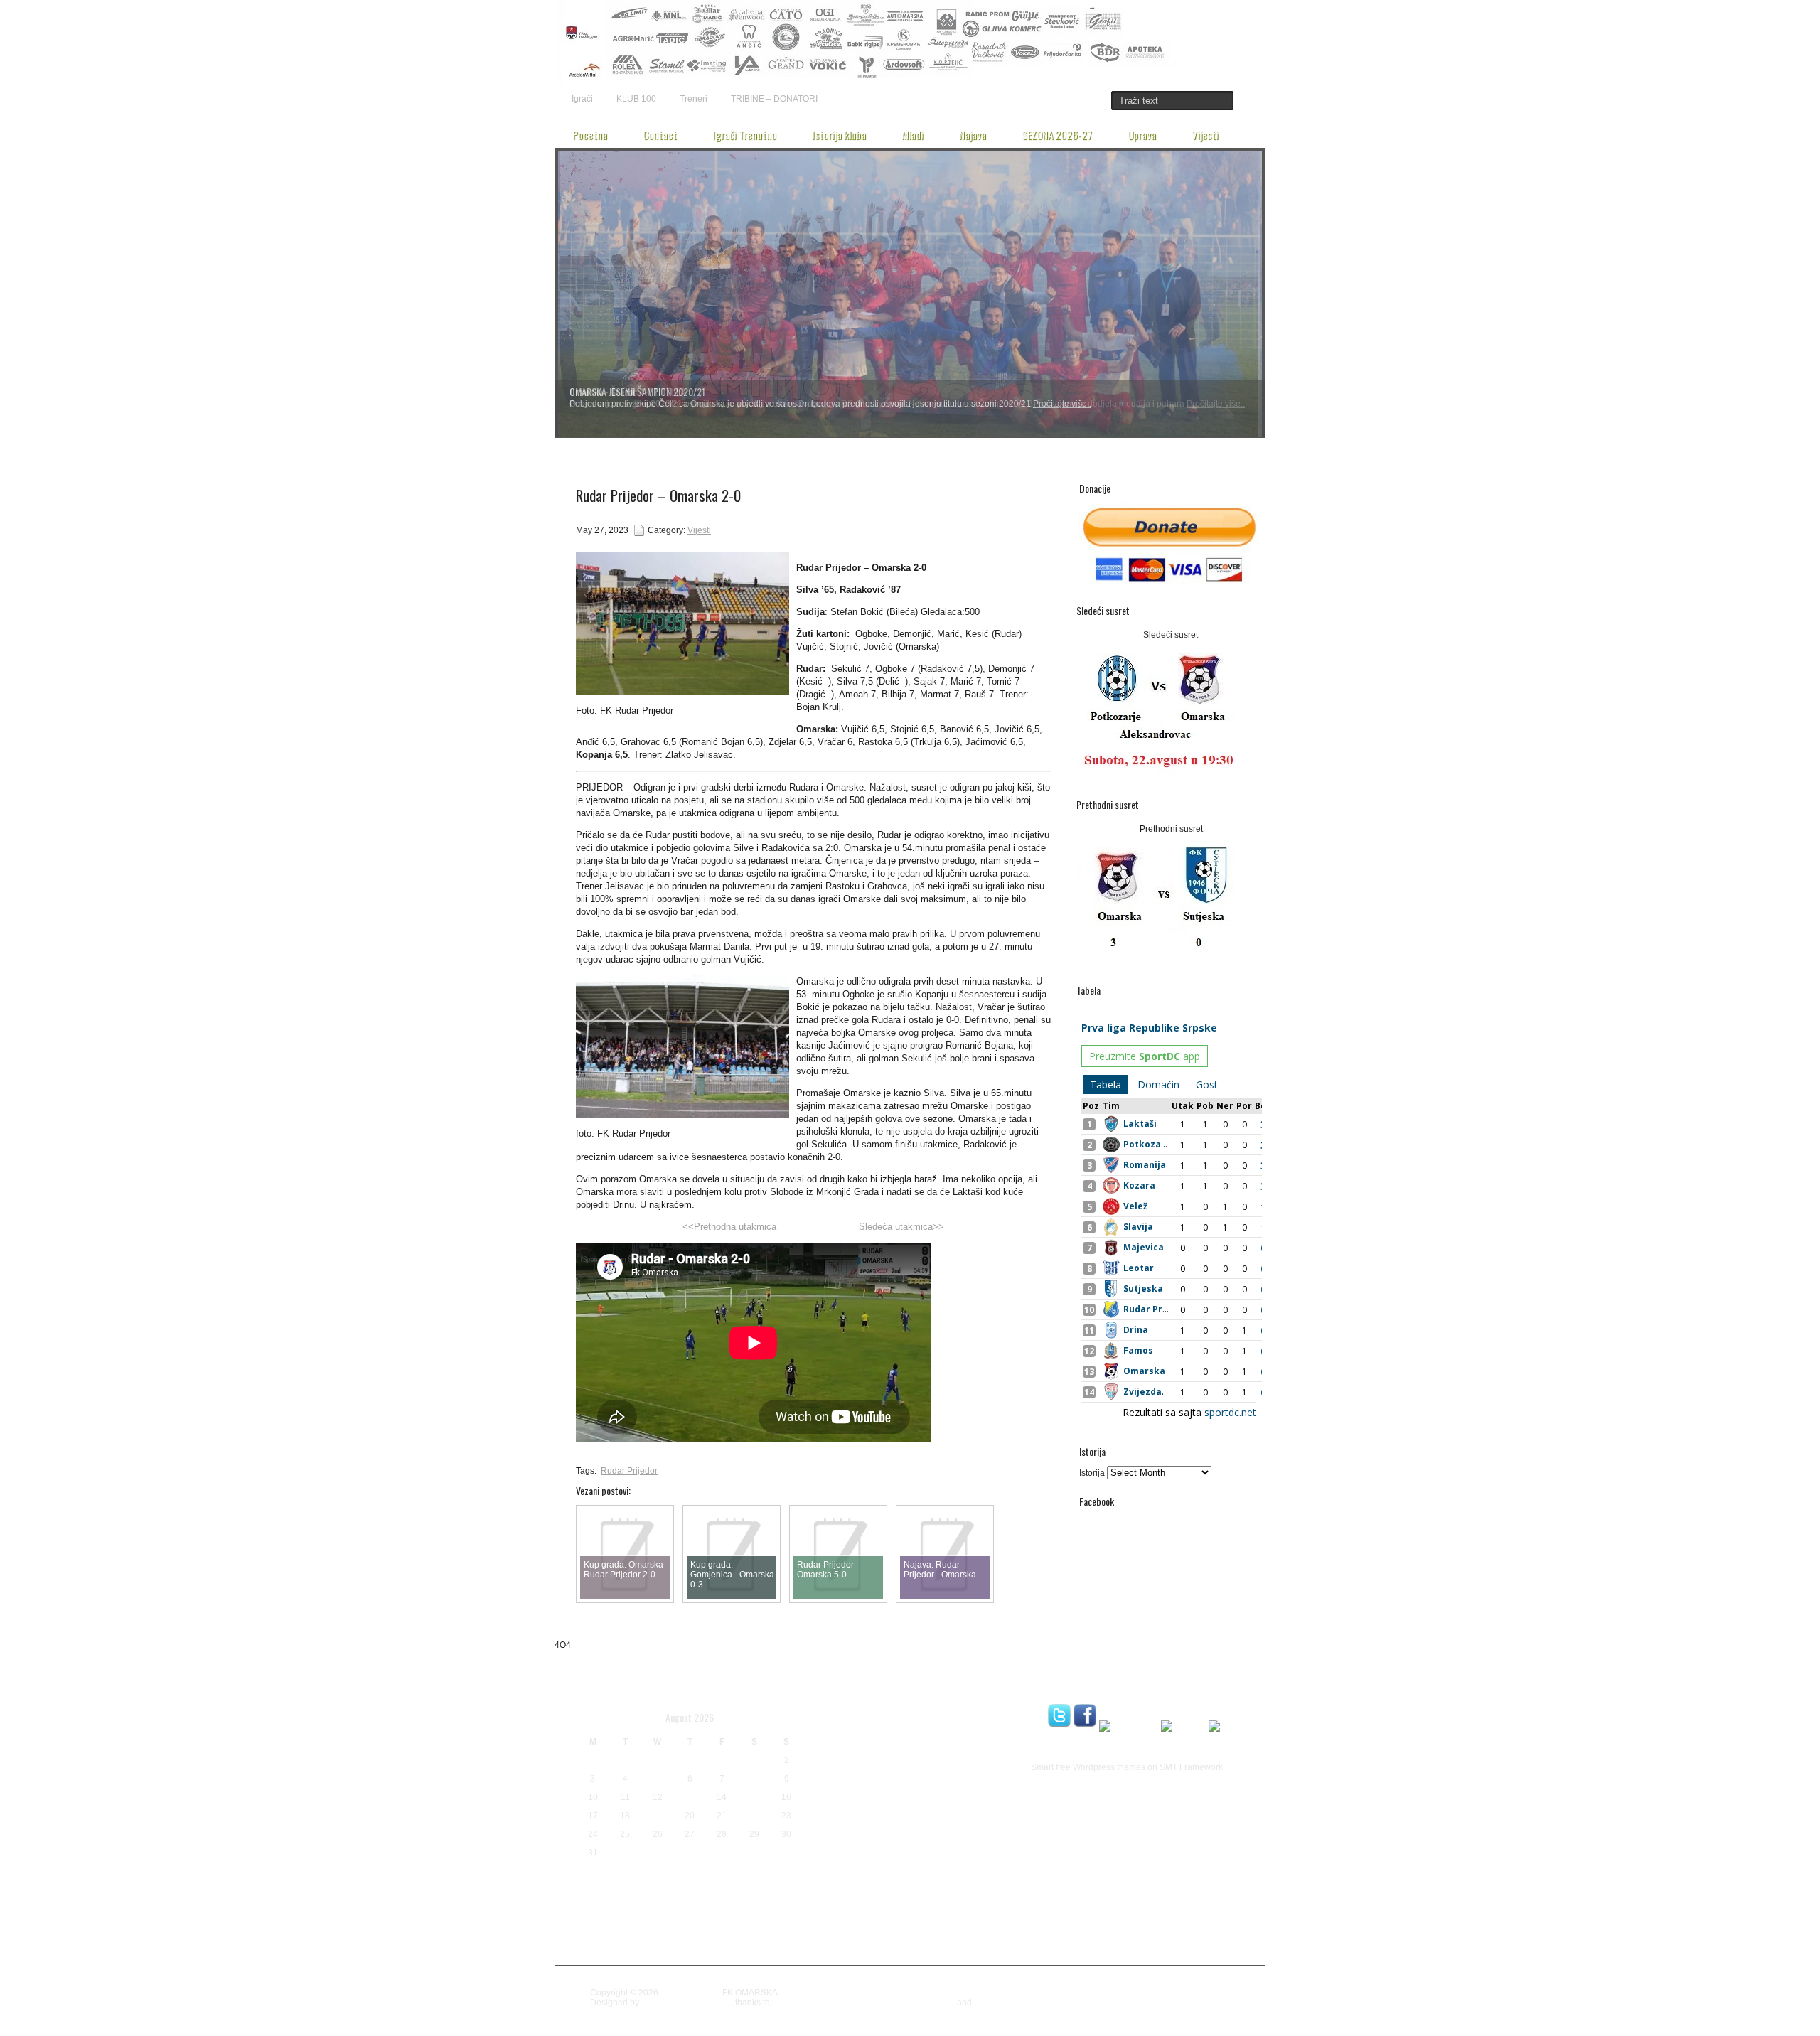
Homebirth (935, 2003)
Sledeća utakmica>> (900, 1227)
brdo (910, 1707)
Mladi (912, 134)
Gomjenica (958, 1725)
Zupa (815, 1945)
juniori (962, 1745)
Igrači (582, 99)
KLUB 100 (636, 99)
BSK (943, 1705)
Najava (973, 134)
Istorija (1092, 1473)
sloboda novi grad (897, 1881)
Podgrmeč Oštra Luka (929, 1828)
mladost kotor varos (903, 1789)
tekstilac (983, 1928)
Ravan (996, 1843)
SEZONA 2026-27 (1057, 134)
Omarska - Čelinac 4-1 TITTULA (627, 391)
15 (754, 1797)
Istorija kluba (839, 134)
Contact (660, 134)
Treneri (694, 99)
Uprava (1142, 134)
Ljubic (830, 1786)
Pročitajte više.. (1216, 404)
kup (900, 1765)
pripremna (834, 1842)
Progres (885, 1843)
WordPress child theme (686, 2003)
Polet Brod (990, 1828)
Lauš (985, 1767)
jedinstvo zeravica (876, 1742)
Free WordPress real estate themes (842, 2003)
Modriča (880, 1807)
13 (690, 1797)
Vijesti (1205, 134)
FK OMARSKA (688, 1993)
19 (658, 1816)
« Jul (587, 1875)
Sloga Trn (846, 1926)
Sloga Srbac (935, 1902)
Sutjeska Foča (924, 1929)
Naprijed (931, 1808)
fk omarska (886, 1724)
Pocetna (590, 134)
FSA (925, 1725)
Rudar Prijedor (629, 1471)
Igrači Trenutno (744, 134)
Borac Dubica (908, 1684)
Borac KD (985, 1688)
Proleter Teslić (941, 1843)
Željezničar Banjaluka (921, 1944)
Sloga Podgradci (840, 1906)
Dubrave (830, 1723)
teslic (1018, 1930)
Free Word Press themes (1022, 2003)
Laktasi (942, 1763)
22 (754, 1816)
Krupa (875, 1766)
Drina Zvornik (993, 1708)
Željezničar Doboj (848, 1958)
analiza (825, 1686)
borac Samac (849, 1706)
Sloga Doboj (993, 1881)
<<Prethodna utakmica (732, 1227)
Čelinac (846, 1945)
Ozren (868, 1825)
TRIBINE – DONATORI (774, 99)
